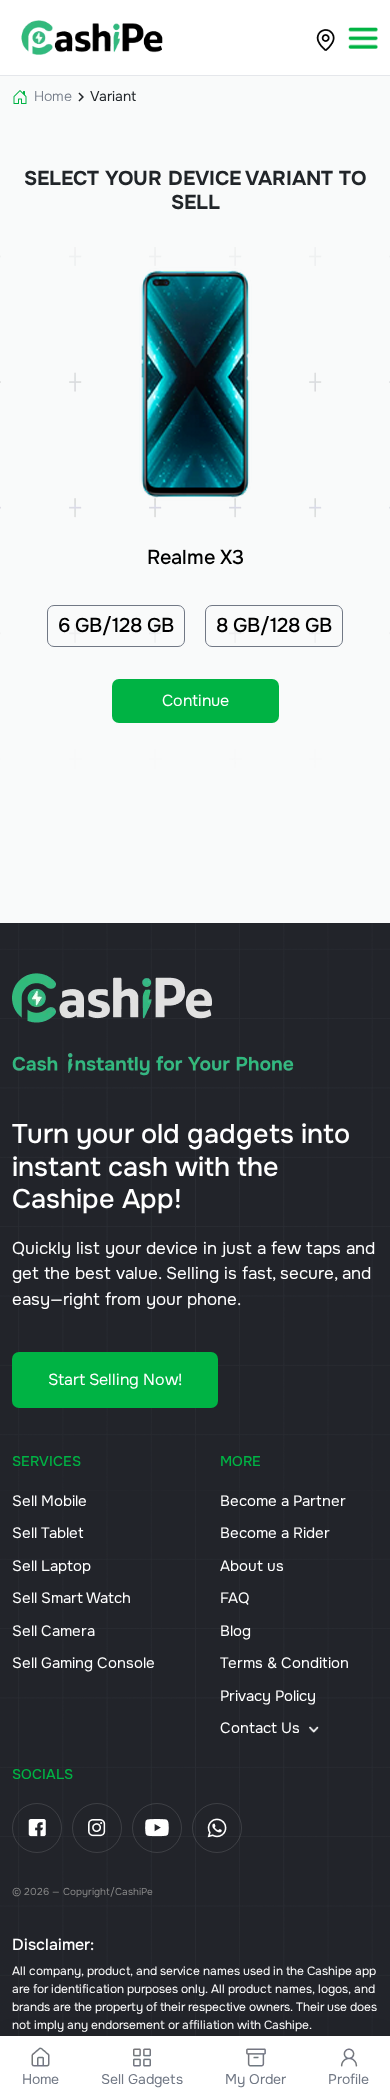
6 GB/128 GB (116, 625)
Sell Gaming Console (83, 1663)
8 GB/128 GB (274, 625)
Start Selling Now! (115, 1379)
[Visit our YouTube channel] (157, 1828)
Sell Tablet (48, 1533)
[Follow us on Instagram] (97, 1828)
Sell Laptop (51, 1566)
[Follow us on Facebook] (37, 1828)
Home (53, 96)
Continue (195, 700)
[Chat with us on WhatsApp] (217, 1828)
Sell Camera (53, 1631)
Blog (235, 1631)
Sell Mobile (49, 1501)
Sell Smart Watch (71, 1598)
